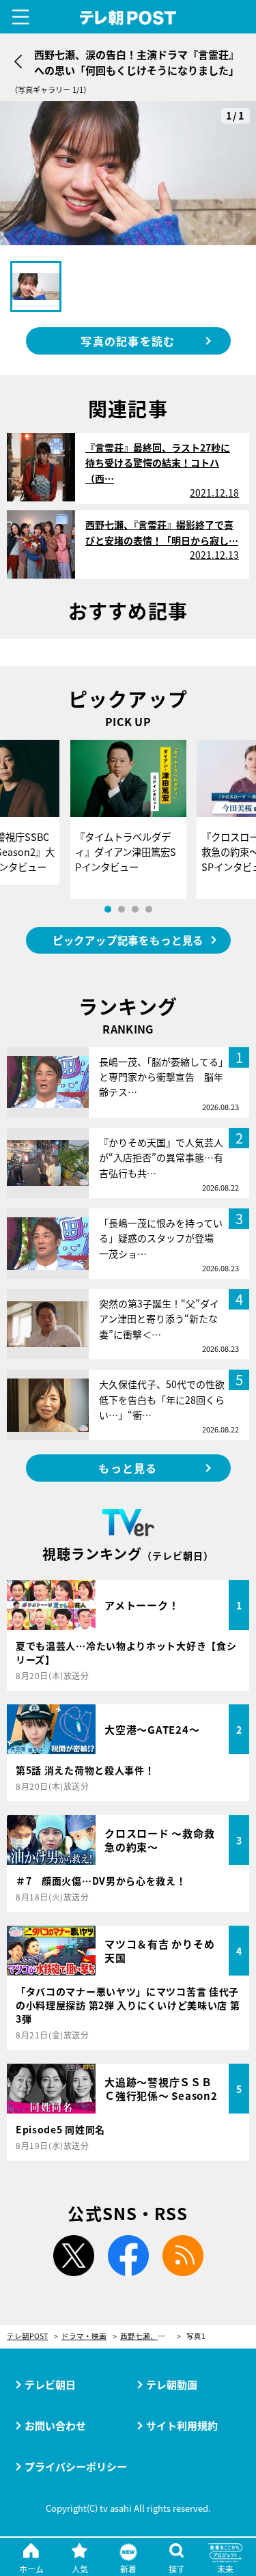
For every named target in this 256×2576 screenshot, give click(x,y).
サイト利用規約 (182, 2425)
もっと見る (128, 1468)
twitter (74, 2256)
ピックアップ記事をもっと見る (128, 940)
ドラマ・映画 (84, 2337)
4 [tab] (149, 909)
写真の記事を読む (128, 341)
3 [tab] (135, 909)
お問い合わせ (55, 2425)
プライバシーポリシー (76, 2466)
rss (183, 2256)
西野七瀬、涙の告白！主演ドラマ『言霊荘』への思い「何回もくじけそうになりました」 (151, 2337)
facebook (128, 2256)
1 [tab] (108, 909)
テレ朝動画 (172, 2384)
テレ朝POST (128, 18)
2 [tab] (122, 909)
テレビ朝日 (50, 2384)
